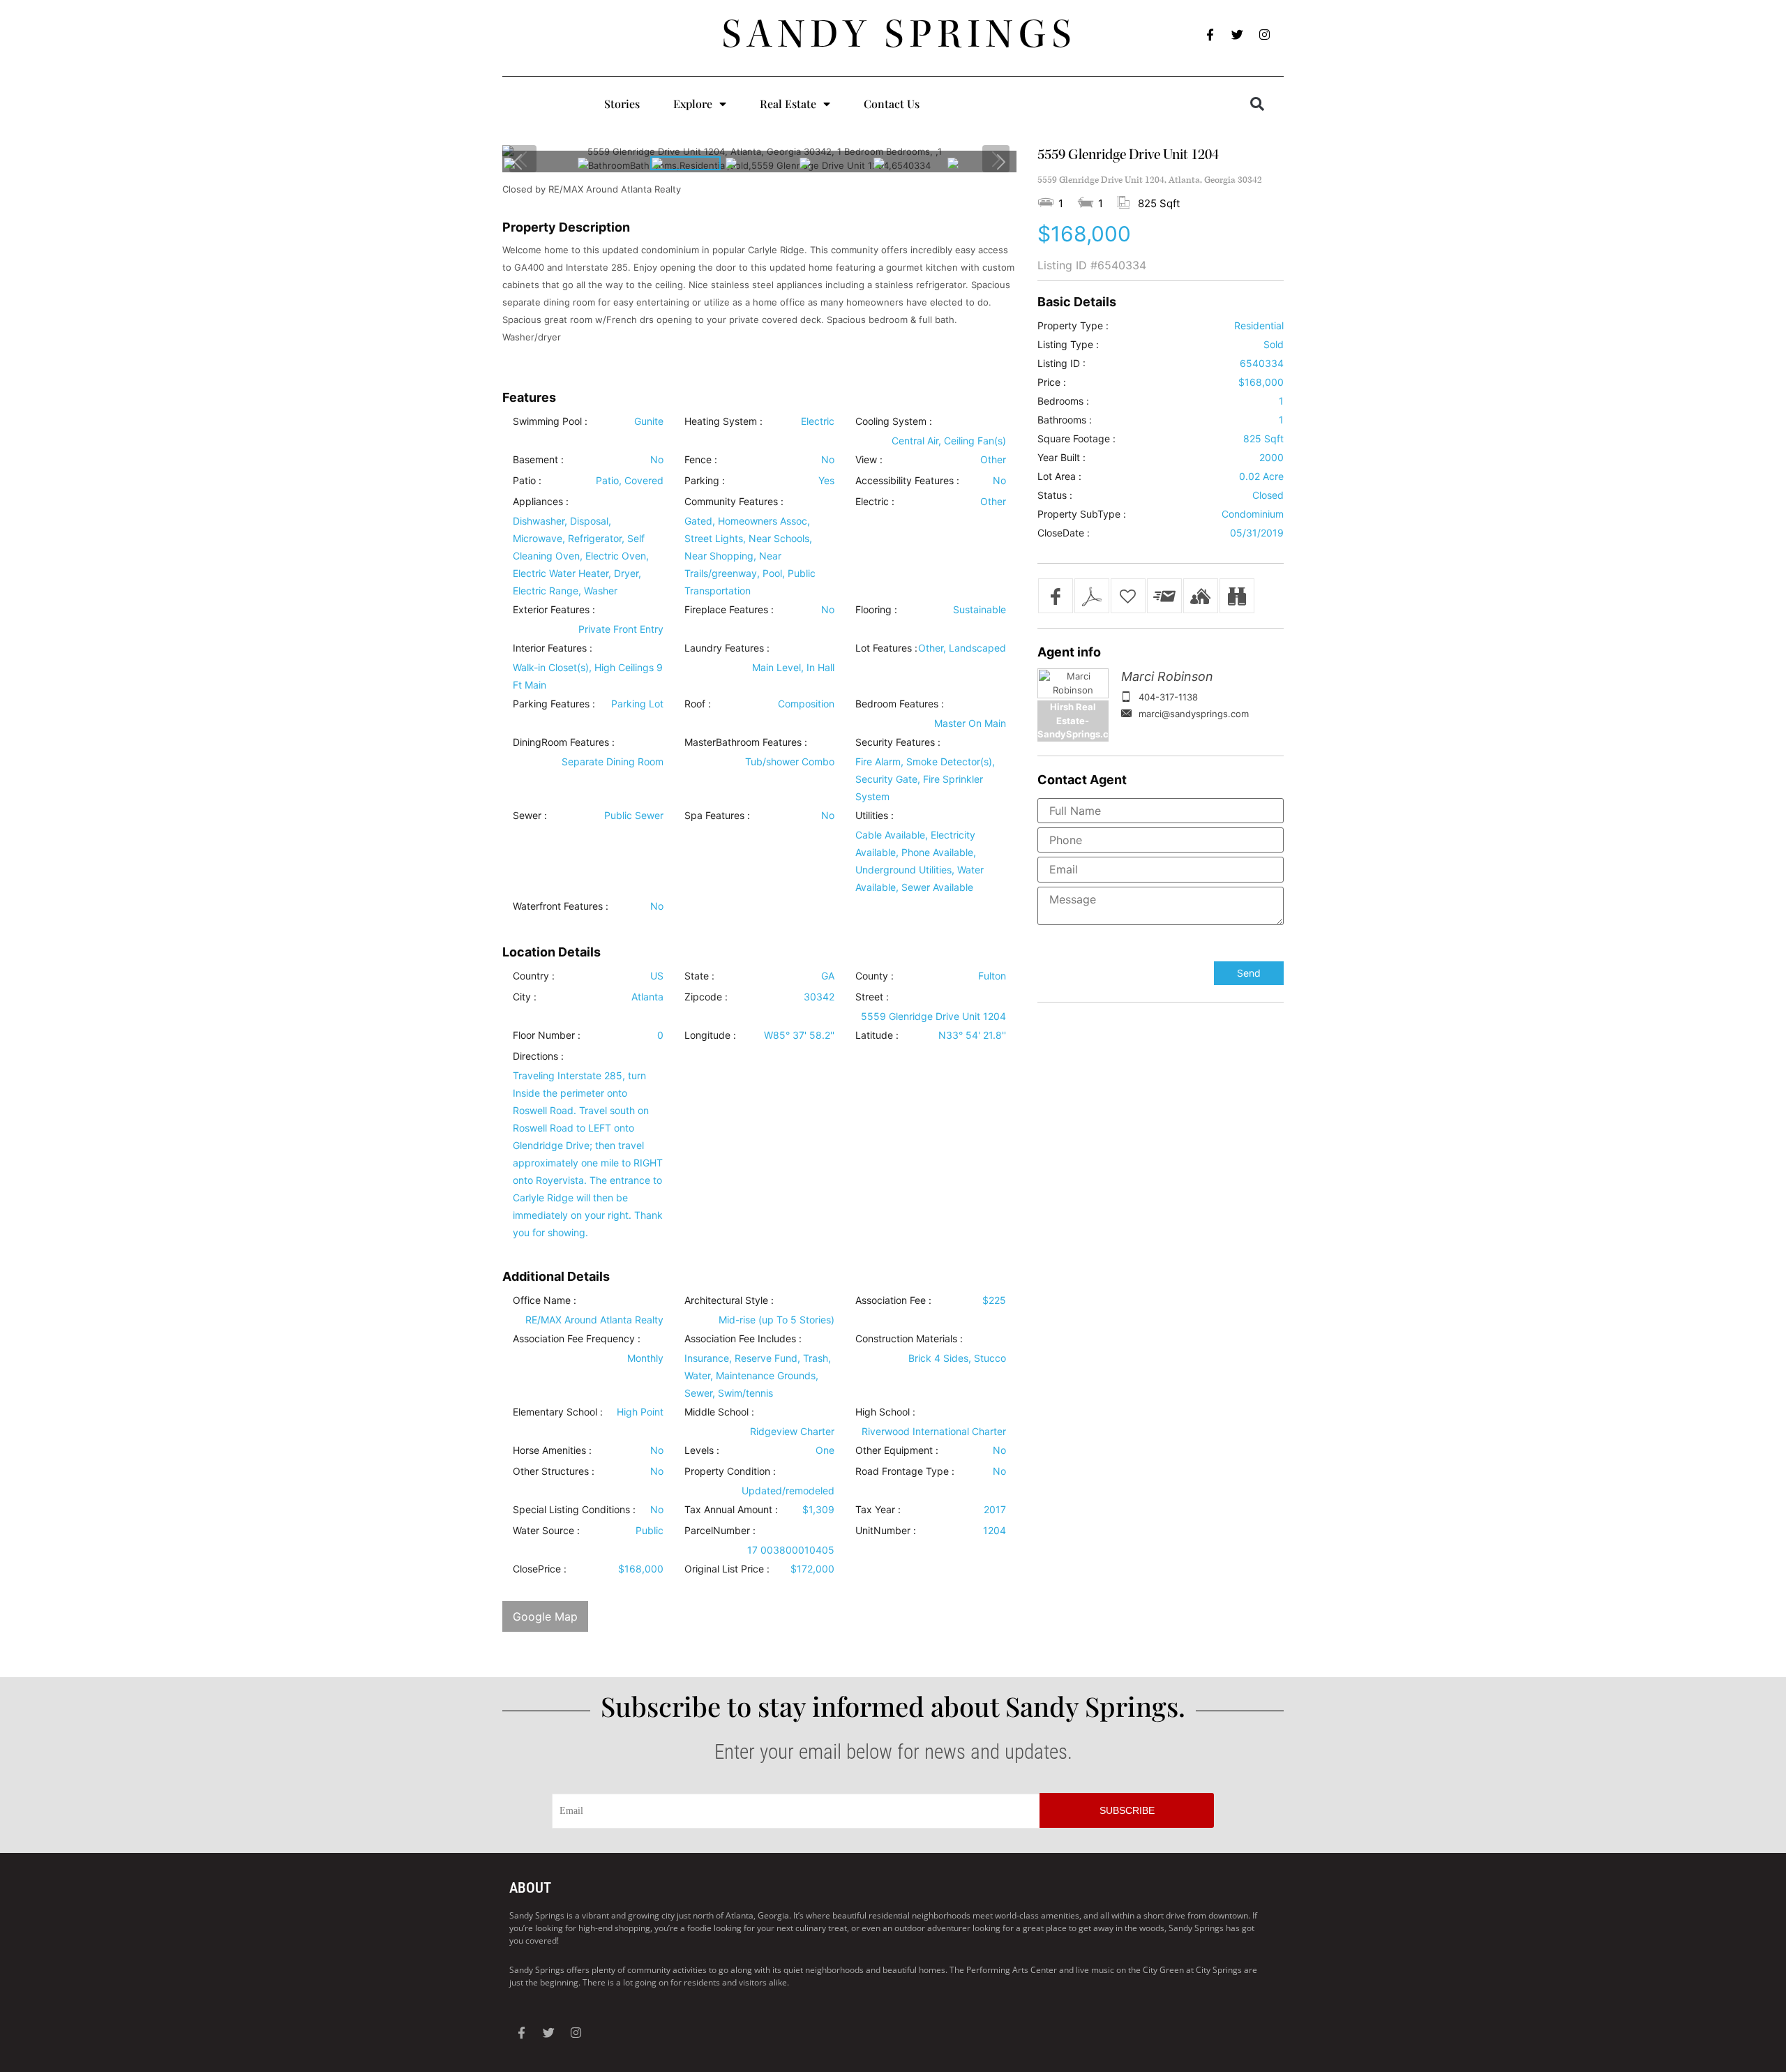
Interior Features (550, 648)
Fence (698, 460)
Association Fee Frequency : (577, 1339)
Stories (622, 104)
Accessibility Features (905, 481)
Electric (872, 502)
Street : (872, 997)
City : (525, 997)
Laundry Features (724, 648)
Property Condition (727, 1471)
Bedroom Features (897, 704)
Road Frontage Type (902, 1471)
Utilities (872, 816)
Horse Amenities (549, 1450)
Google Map (545, 1616)
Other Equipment (894, 1450)
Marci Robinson (1167, 676)
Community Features (731, 502)
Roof (695, 704)
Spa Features (714, 816)
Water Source (543, 1531)
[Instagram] (1265, 35)
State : (699, 976)
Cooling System (891, 421)
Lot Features (884, 648)
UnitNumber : (886, 1531)
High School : (885, 1412)
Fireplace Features (726, 610)
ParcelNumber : (720, 1531)
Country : (534, 976)
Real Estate (788, 104)
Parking (702, 481)
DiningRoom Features (561, 742)
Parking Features (551, 704)
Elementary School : (558, 1412)
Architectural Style (726, 1300)
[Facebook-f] (1210, 35)
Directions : (538, 1056)
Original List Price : (727, 1569)
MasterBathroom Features (743, 742)
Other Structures (551, 1471)
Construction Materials (906, 1339)
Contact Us (892, 104)
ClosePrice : (540, 1569)
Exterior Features (551, 610)
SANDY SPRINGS (900, 34)
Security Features (895, 742)
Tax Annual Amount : (731, 1510)
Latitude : (877, 1035)
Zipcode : (706, 997)
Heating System (721, 421)
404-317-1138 (1168, 697)
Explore (693, 104)
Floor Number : (547, 1035)
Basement (535, 460)
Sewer (527, 816)
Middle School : (719, 1412)
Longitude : (710, 1035)
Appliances (538, 502)
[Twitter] (1238, 35)
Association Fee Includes (740, 1339)
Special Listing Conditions (571, 1510)
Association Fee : (893, 1300)
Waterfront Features (558, 906)
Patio (524, 481)
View (866, 460)
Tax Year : (878, 1510)
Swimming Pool (547, 421)
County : (875, 976)
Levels (699, 1450)
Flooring (873, 610)
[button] (1257, 104)
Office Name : (545, 1300)
